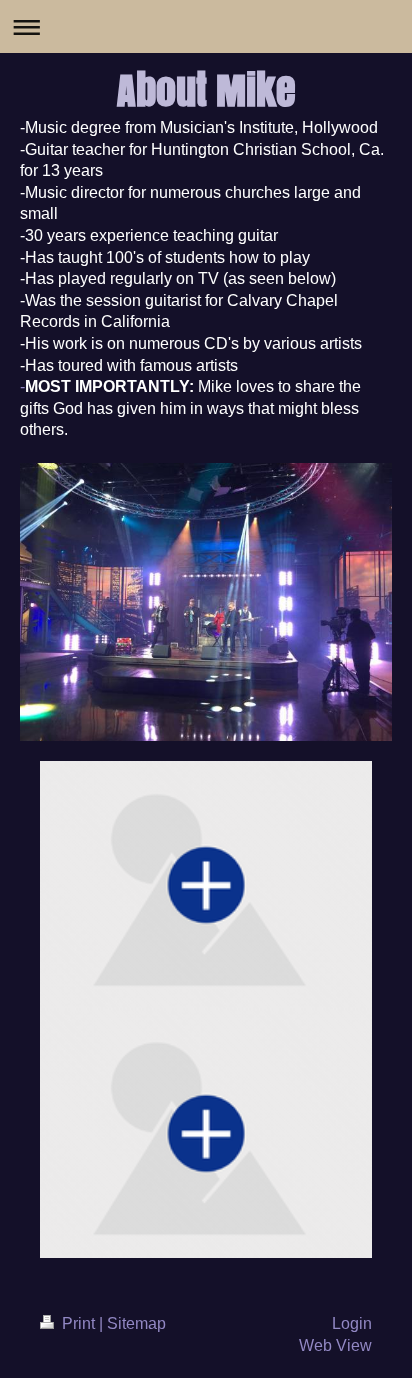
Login (352, 1323)
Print (78, 1323)
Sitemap (136, 1323)
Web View (335, 1345)
